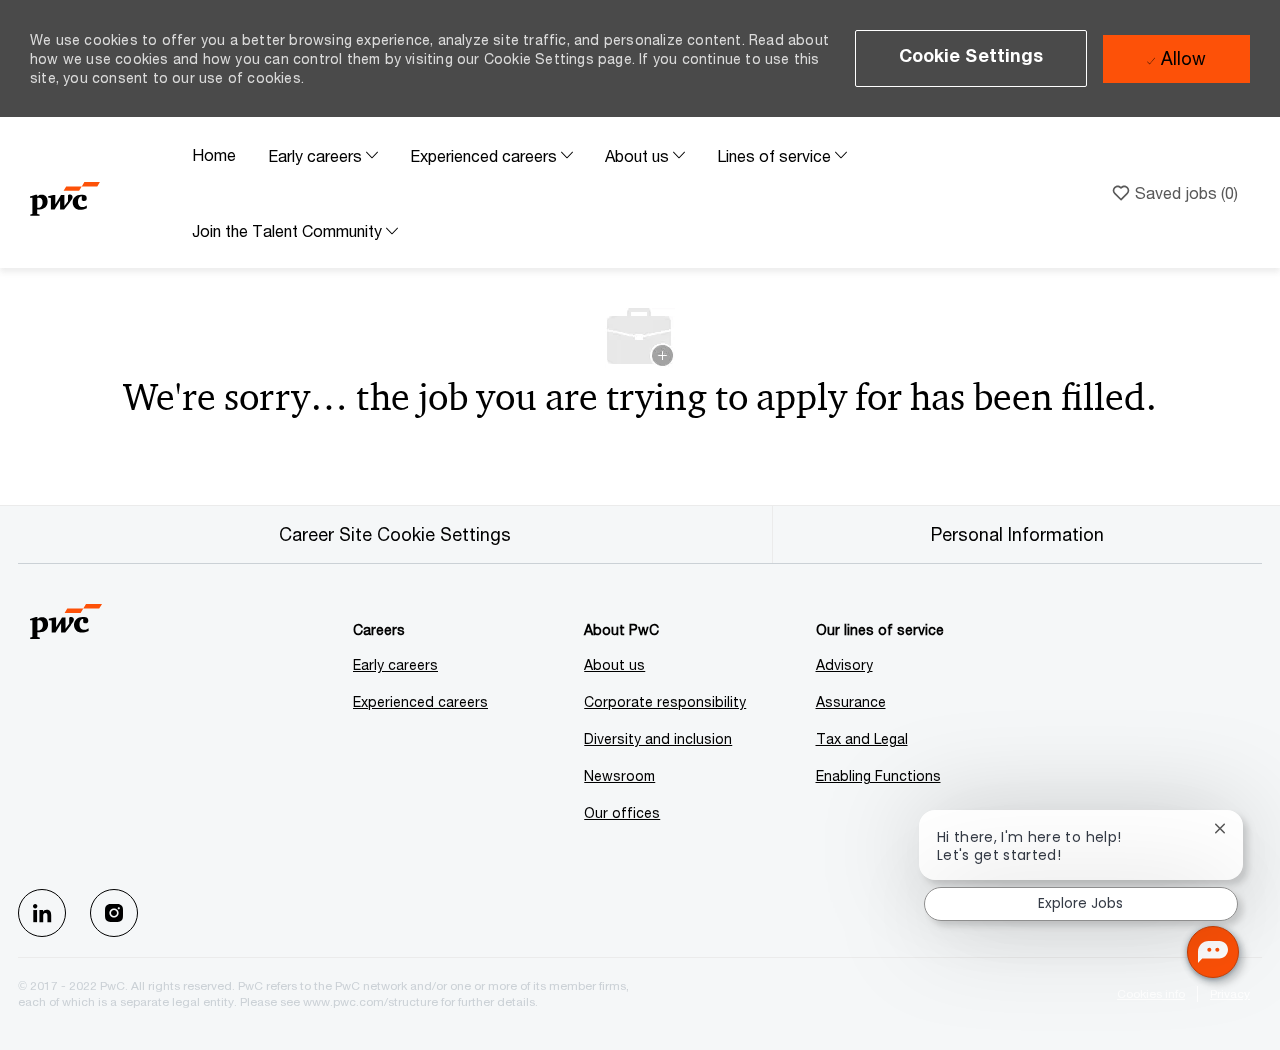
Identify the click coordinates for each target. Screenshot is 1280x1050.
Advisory (844, 664)
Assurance (851, 701)
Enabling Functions (878, 775)
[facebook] (42, 913)
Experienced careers (420, 701)
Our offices (622, 812)
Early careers (395, 664)
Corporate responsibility (665, 701)
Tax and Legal (862, 738)
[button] (971, 58)
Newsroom (619, 775)
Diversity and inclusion (658, 738)
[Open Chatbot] (1213, 952)
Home (214, 154)
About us (614, 664)
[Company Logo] (103, 192)
